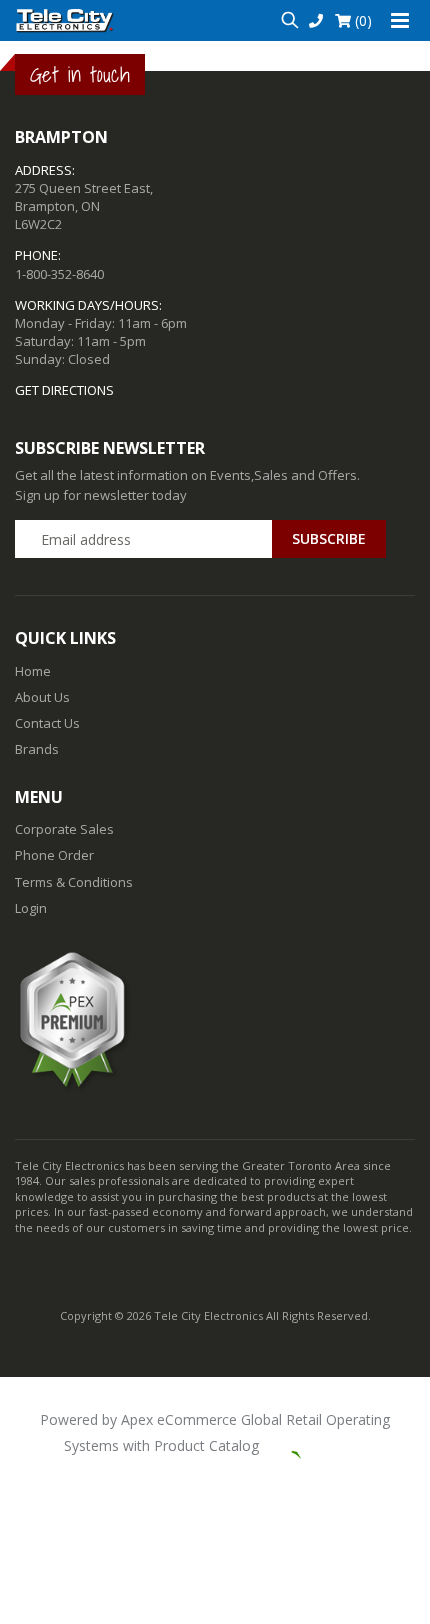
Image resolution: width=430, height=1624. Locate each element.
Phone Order (54, 855)
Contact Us (47, 723)
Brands (37, 749)
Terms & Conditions (74, 882)
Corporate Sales (64, 829)
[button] (289, 20)
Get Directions (64, 390)
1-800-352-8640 (59, 274)
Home (33, 671)
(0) (361, 20)
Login (31, 908)
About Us (42, 697)
